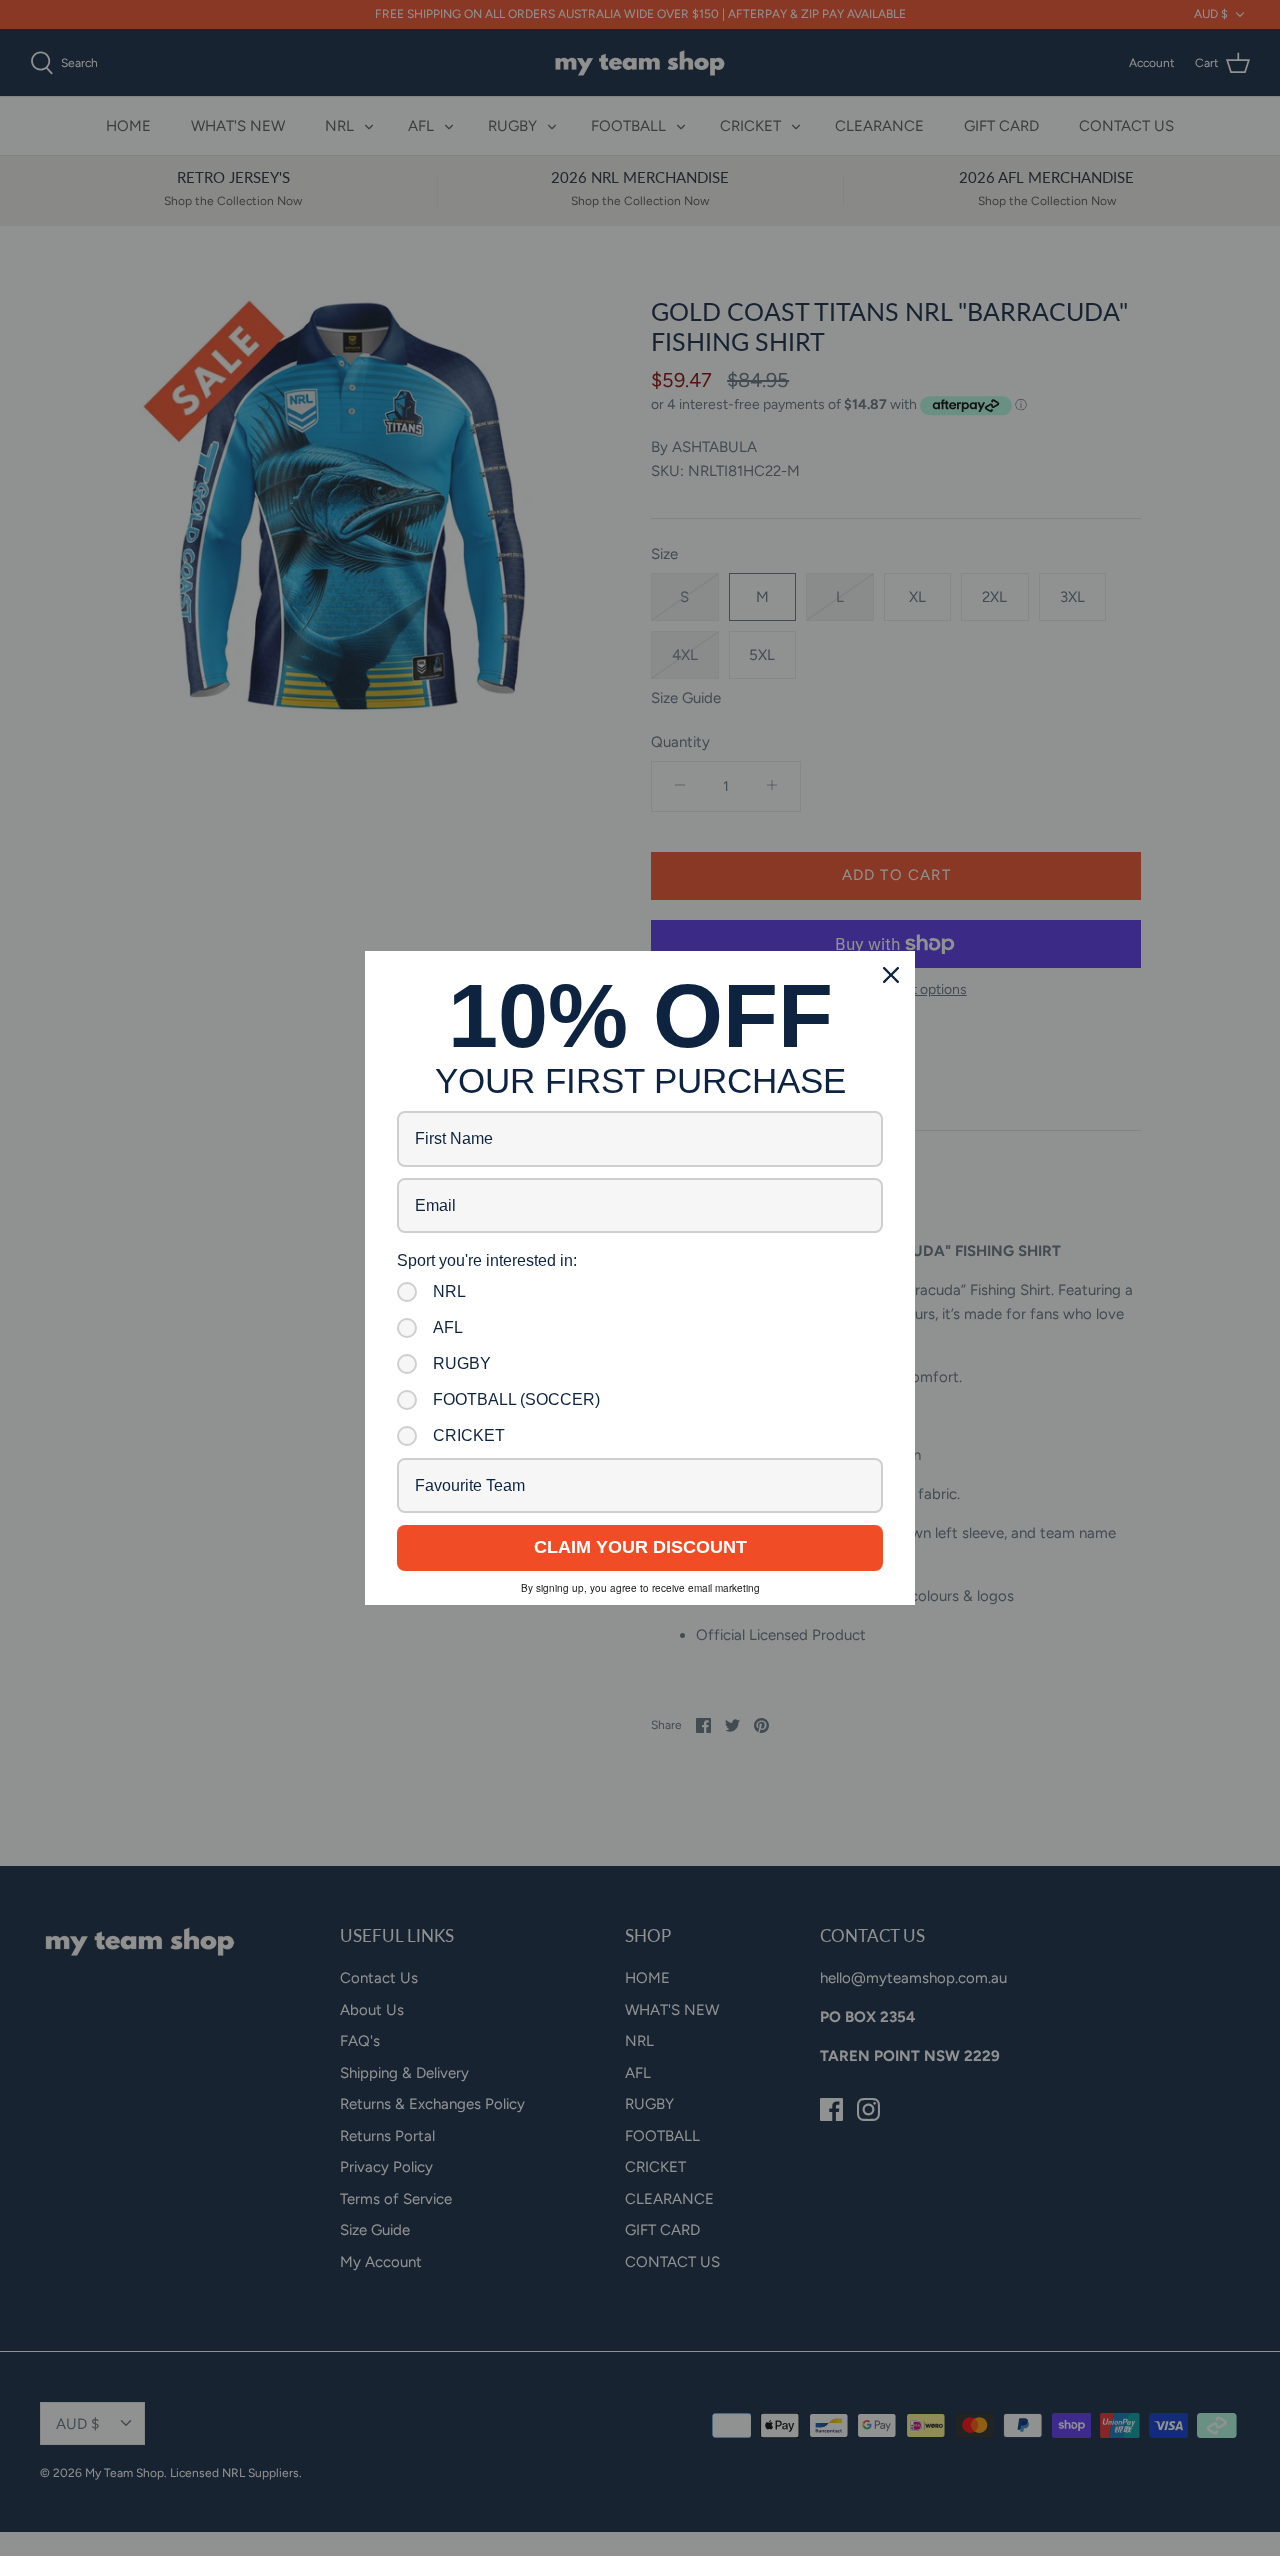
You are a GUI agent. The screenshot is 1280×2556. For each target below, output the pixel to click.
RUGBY (462, 1363)
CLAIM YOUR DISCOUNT (640, 1547)
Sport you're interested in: (487, 1260)
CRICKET (469, 1435)
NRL (449, 1291)
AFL (448, 1327)
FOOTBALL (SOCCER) (516, 1399)
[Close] (891, 975)
